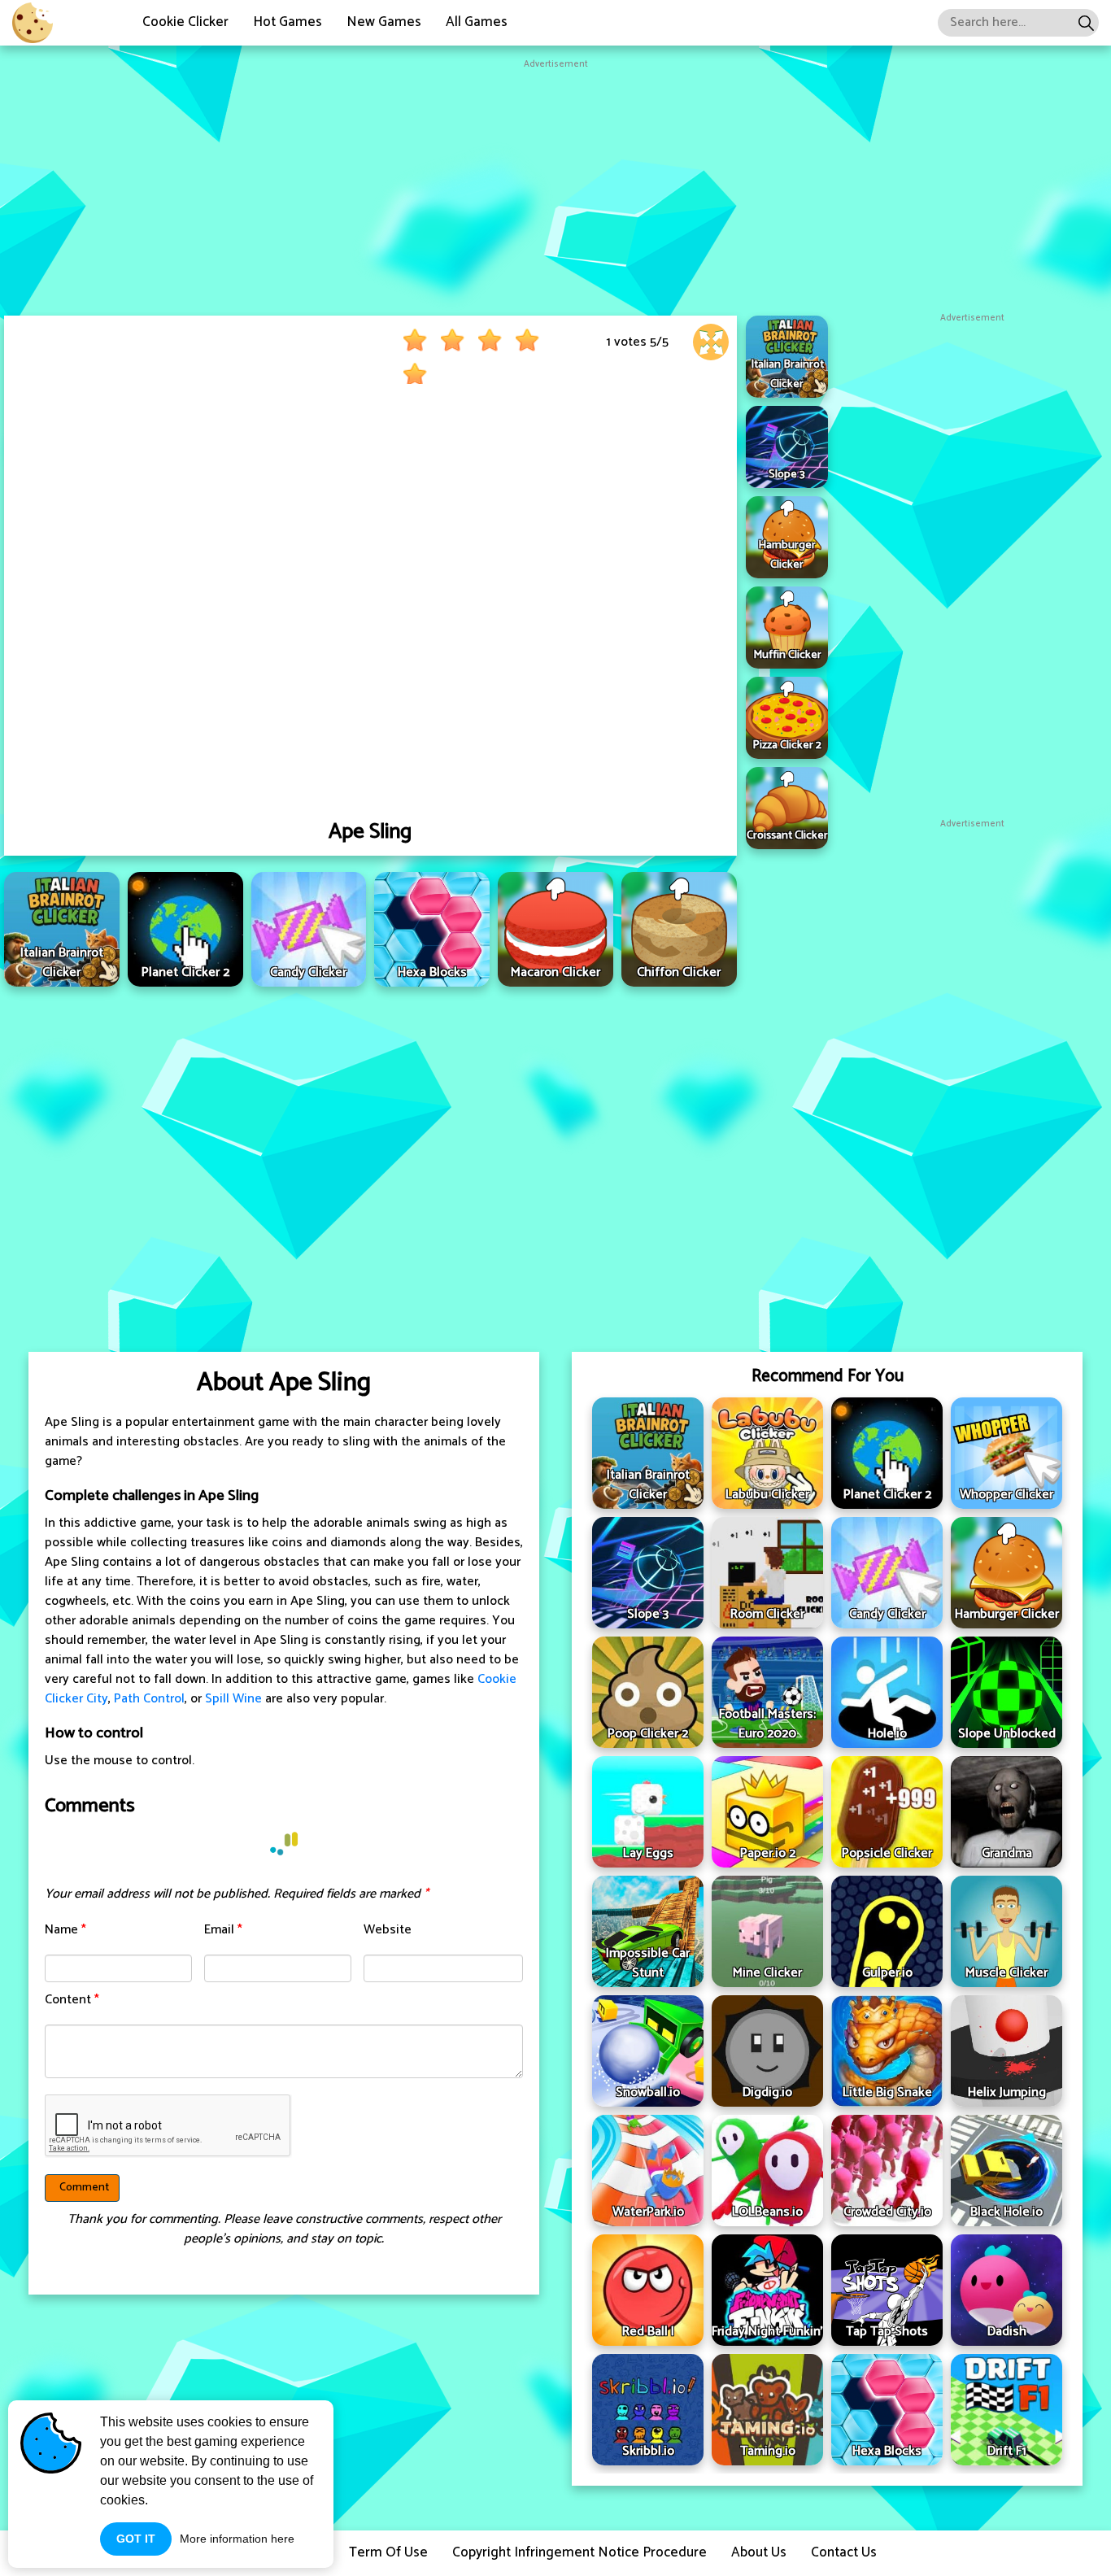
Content (72, 2000)
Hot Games (288, 22)
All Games (477, 22)
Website (388, 1930)
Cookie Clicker (185, 22)
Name (65, 1930)
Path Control (149, 1699)
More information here (237, 2539)
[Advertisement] (555, 185)
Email (223, 1930)
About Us (759, 2552)
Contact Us (844, 2552)
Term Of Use (388, 2552)
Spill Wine (233, 1699)
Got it (136, 2539)
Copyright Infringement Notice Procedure (579, 2552)
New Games (384, 22)
